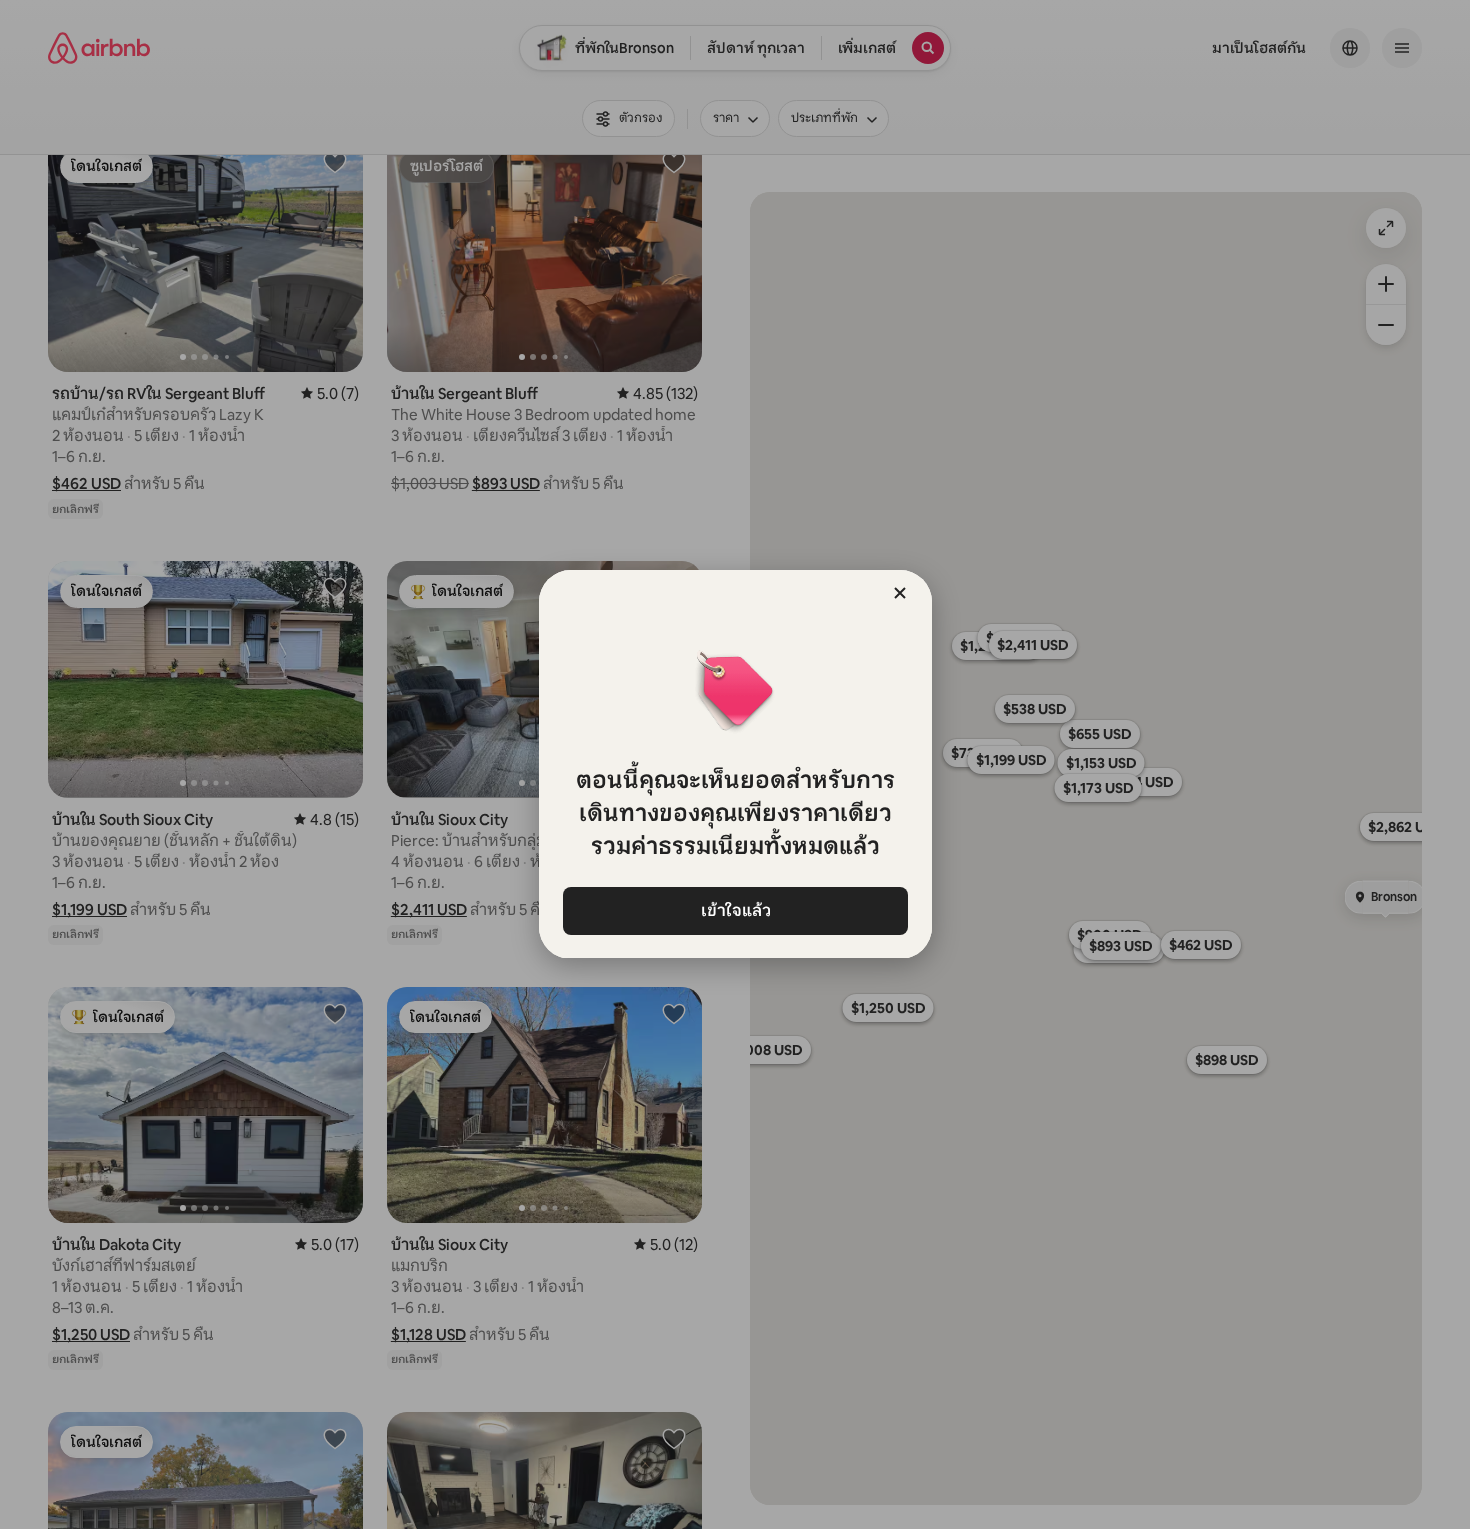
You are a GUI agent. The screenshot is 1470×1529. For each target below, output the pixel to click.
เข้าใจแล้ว (735, 910)
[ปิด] (900, 593)
